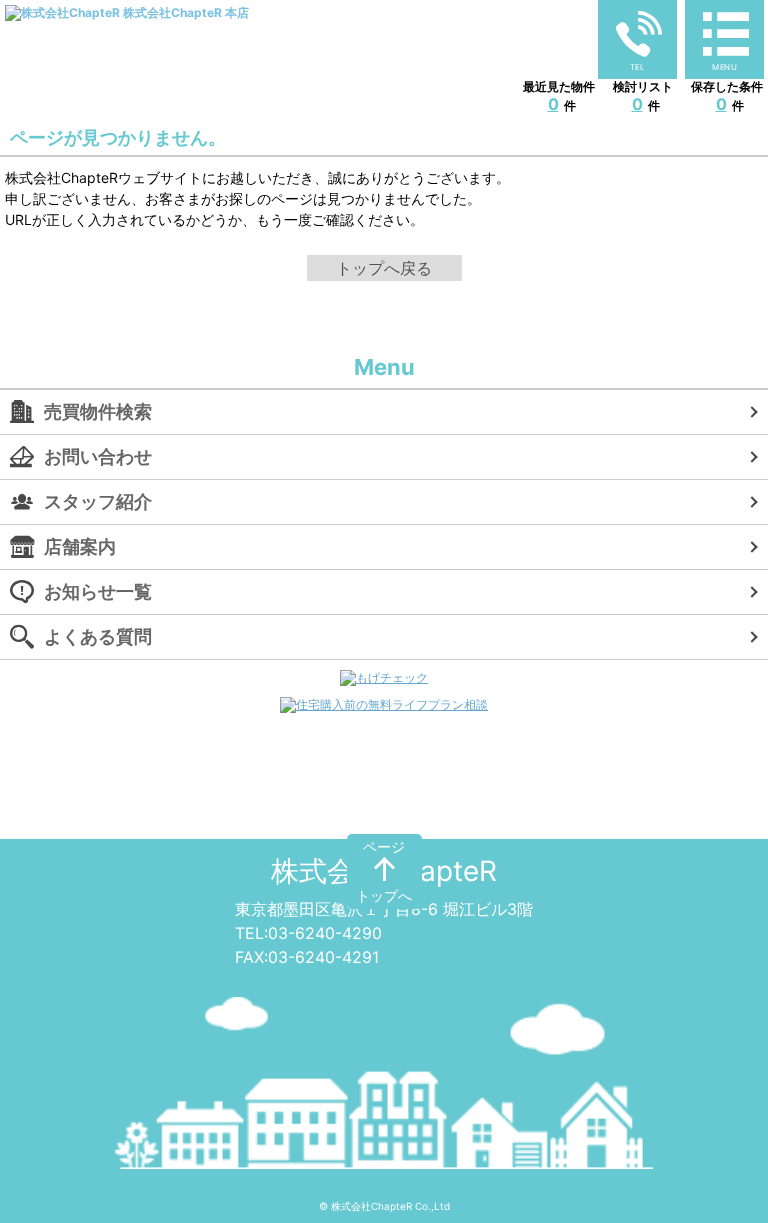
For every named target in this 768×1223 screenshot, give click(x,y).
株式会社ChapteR (384, 871)
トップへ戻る (384, 268)
